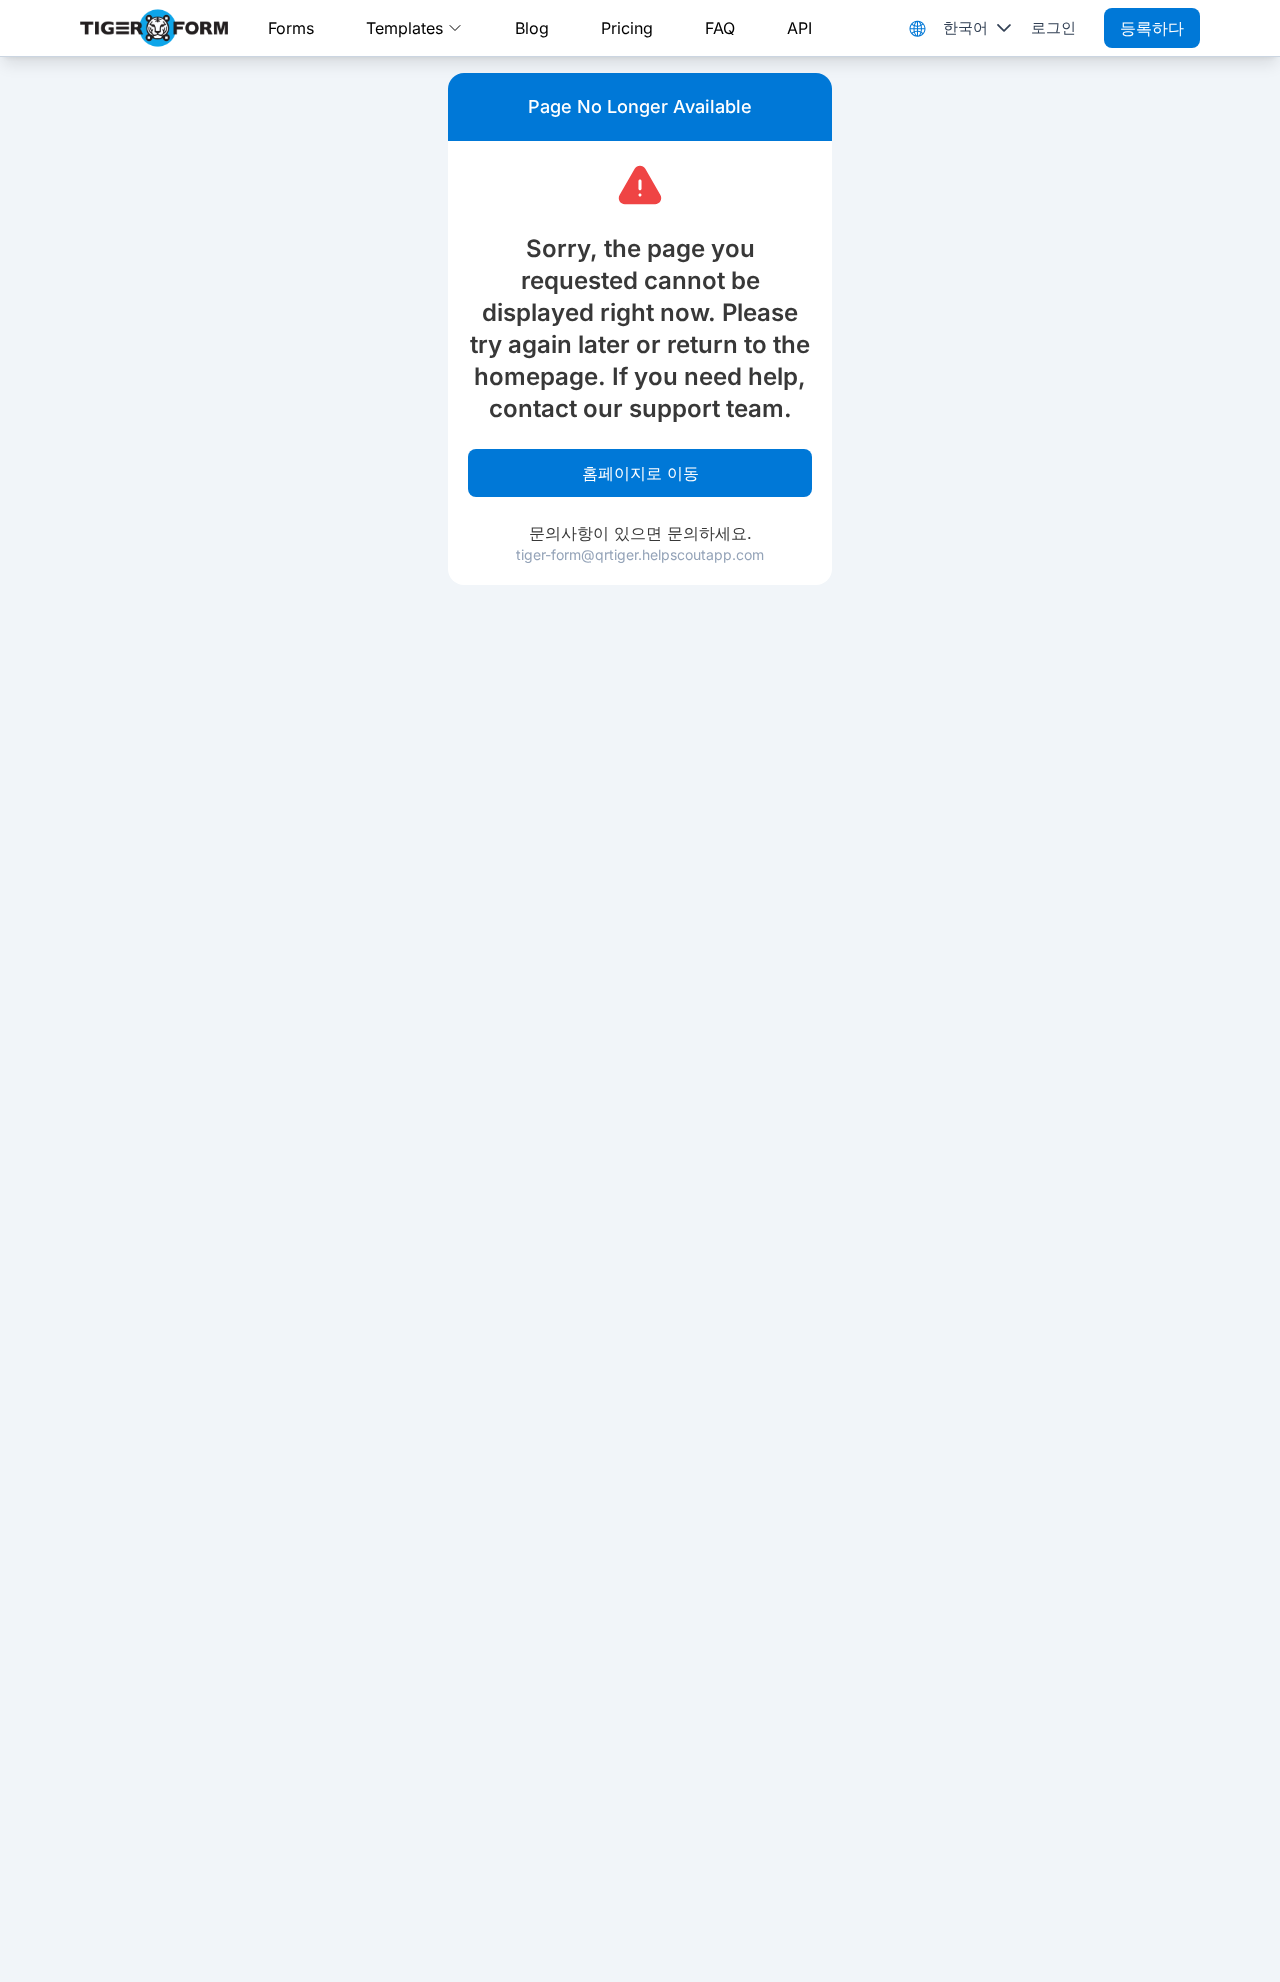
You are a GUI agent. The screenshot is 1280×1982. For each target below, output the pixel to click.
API (799, 28)
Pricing (627, 28)
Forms (291, 28)
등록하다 (1152, 28)
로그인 (1053, 27)
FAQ (720, 28)
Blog (532, 28)
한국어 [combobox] (965, 27)
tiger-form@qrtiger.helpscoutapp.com (640, 554)
